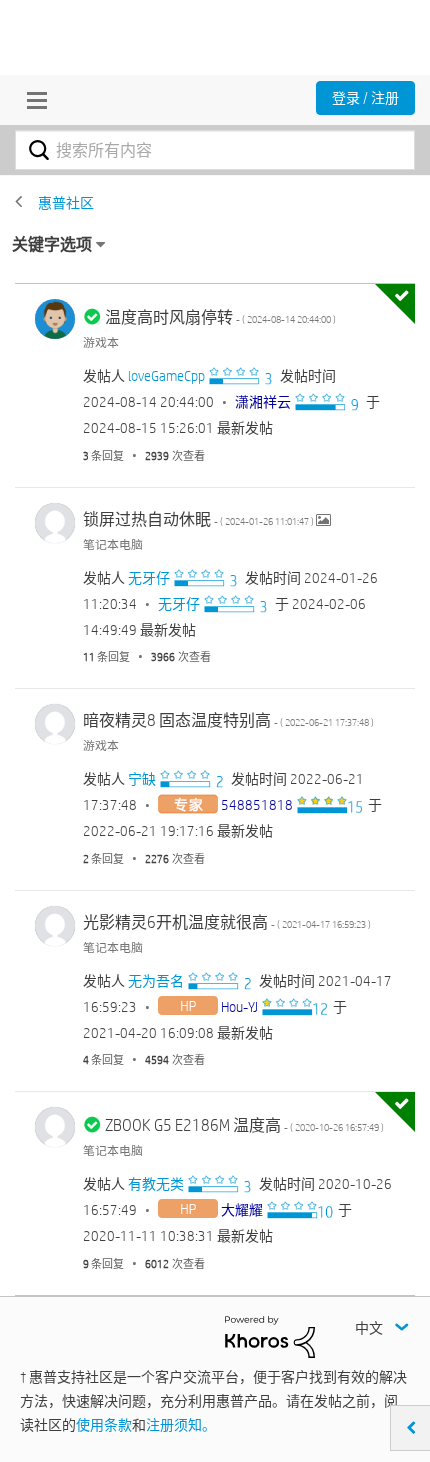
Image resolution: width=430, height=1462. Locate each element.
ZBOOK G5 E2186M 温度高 (244, 1125)
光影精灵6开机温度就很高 (227, 922)
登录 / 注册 (365, 98)
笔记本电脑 (113, 544)
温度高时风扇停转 (220, 317)
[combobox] (215, 150)
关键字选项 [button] (52, 244)
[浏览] (32, 100)
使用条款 (104, 1425)
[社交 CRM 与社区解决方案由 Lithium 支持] (270, 1336)
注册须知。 (181, 1425)
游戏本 (101, 342)
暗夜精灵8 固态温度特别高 (228, 720)
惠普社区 (66, 203)
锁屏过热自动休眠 (199, 519)
